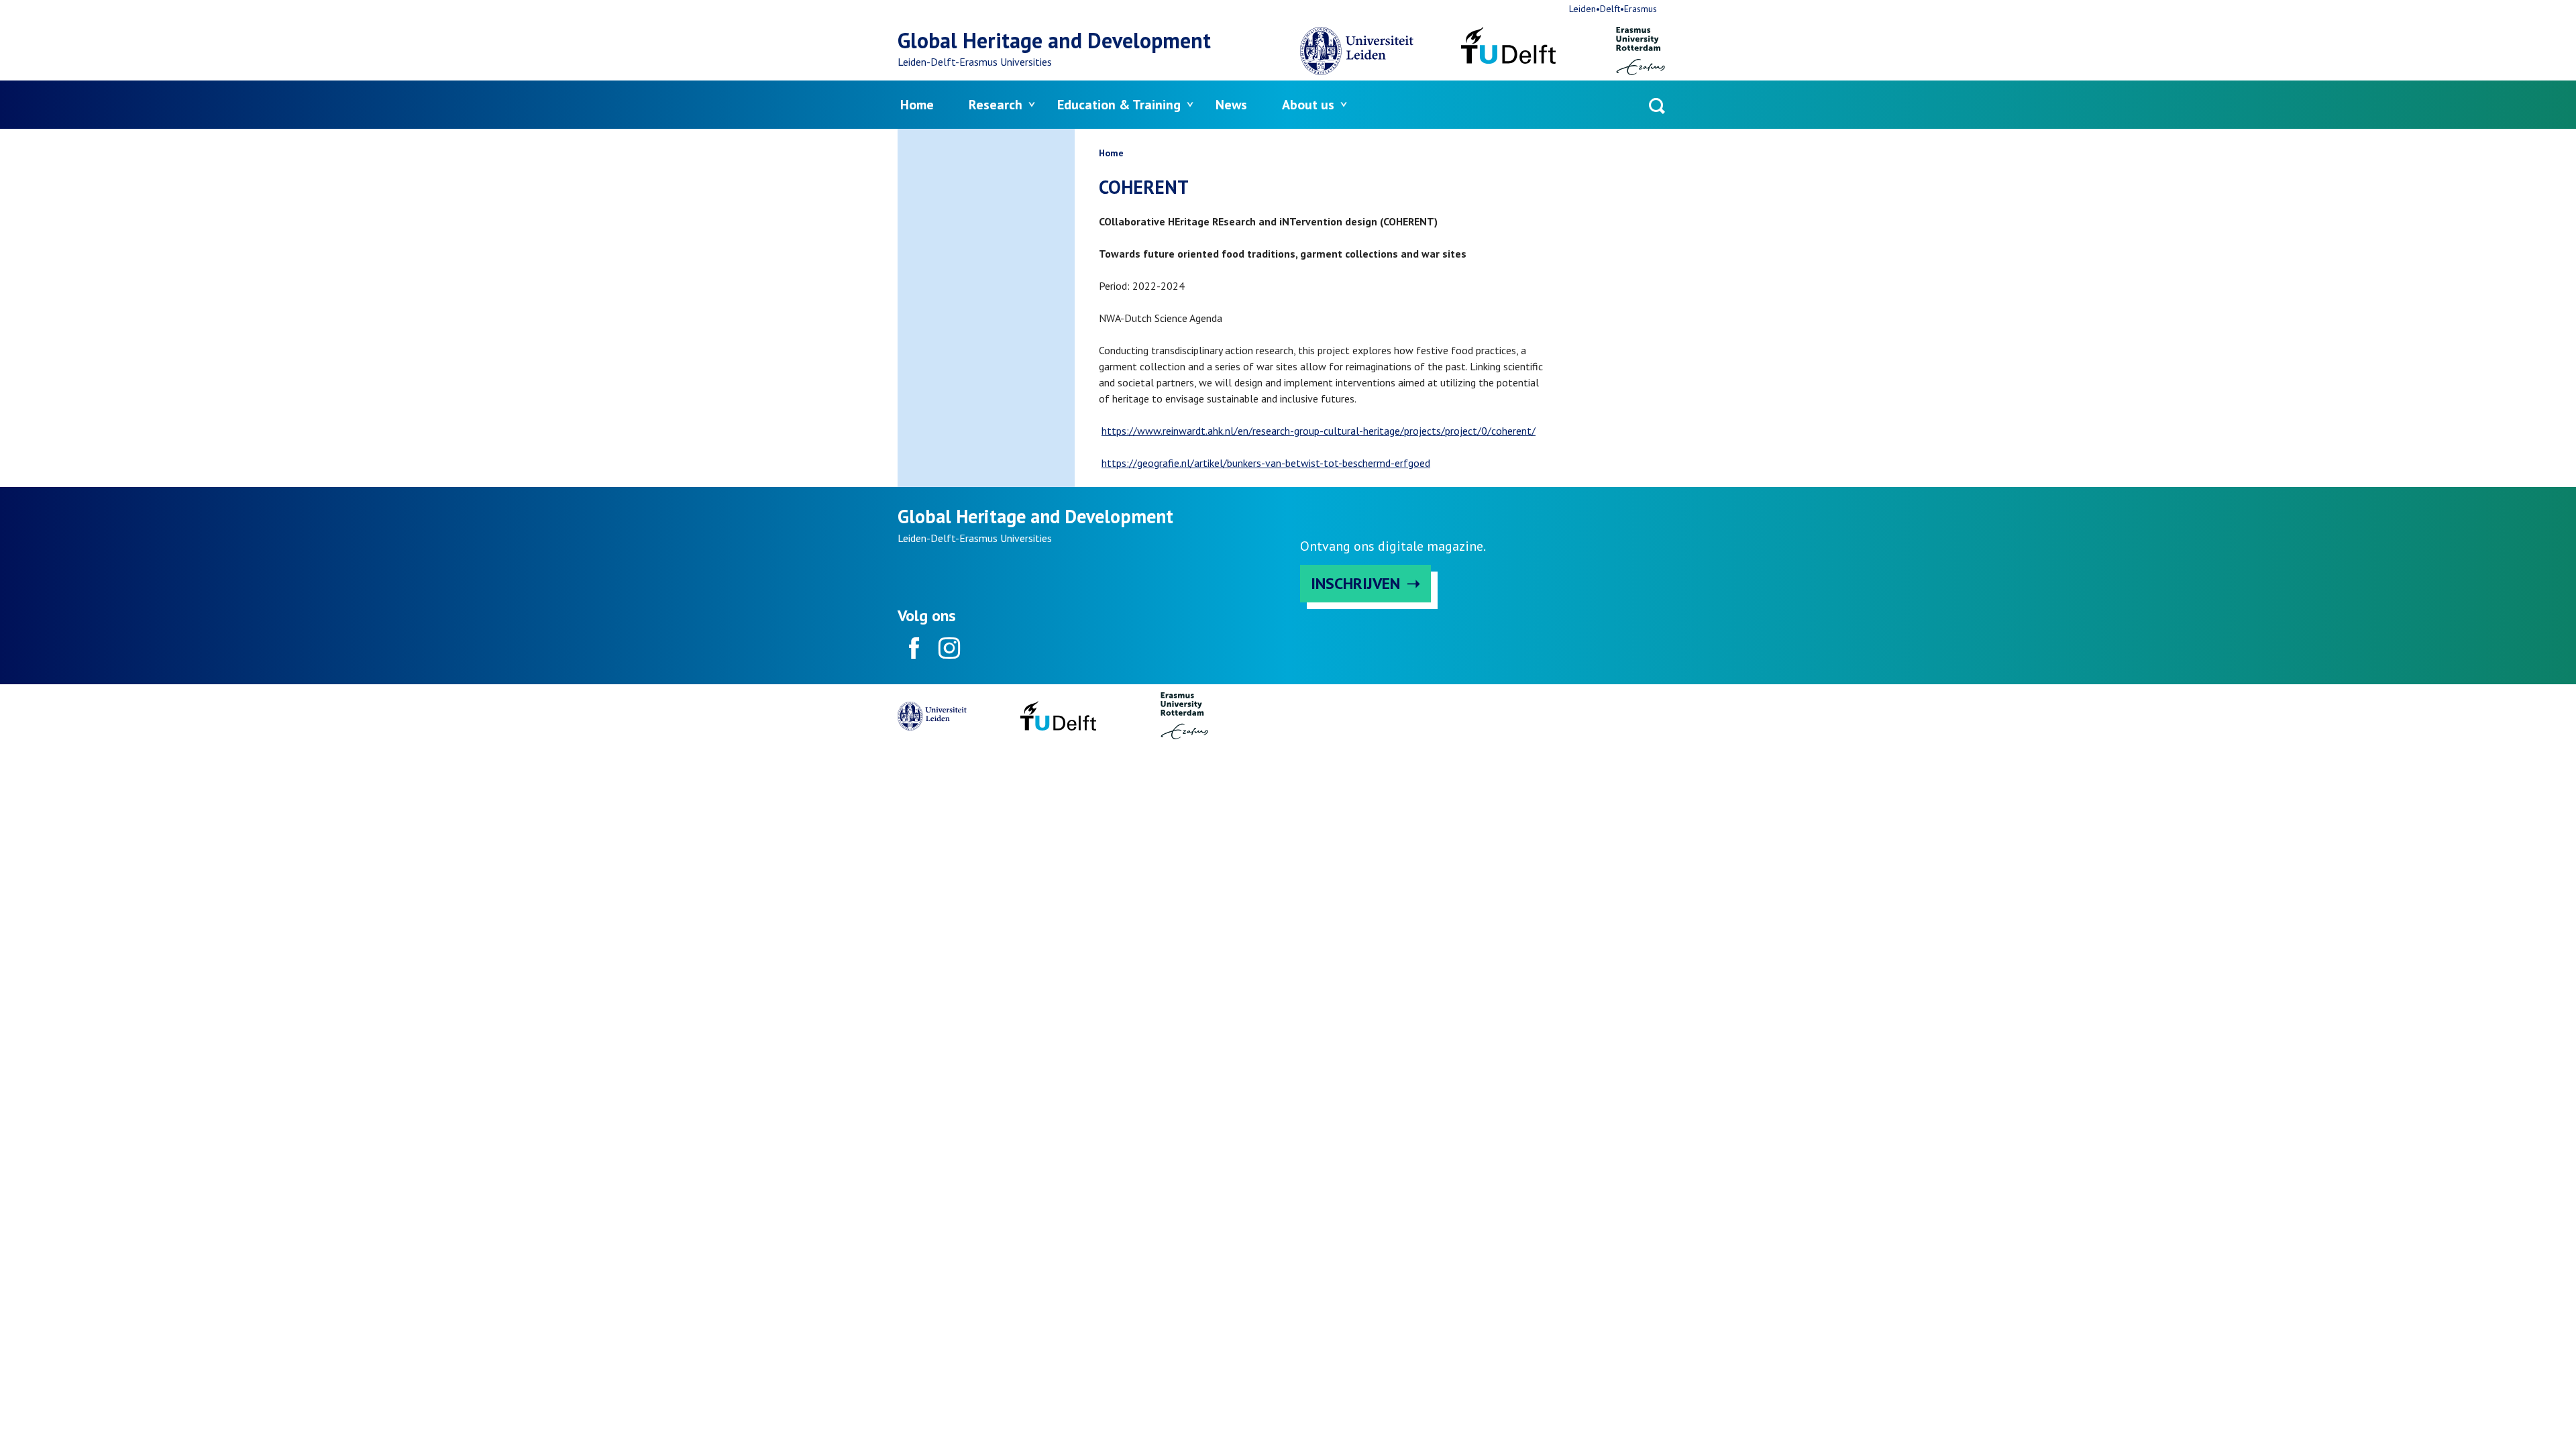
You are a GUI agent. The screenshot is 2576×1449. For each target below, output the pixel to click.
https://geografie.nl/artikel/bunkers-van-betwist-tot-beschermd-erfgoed (1266, 463)
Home (917, 105)
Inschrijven (1355, 583)
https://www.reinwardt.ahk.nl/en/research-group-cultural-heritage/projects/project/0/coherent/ (1319, 431)
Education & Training (1119, 105)
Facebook (914, 648)
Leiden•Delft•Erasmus (1613, 9)
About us (1308, 105)
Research (996, 105)
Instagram (949, 648)
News (1231, 105)
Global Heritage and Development (1054, 40)
